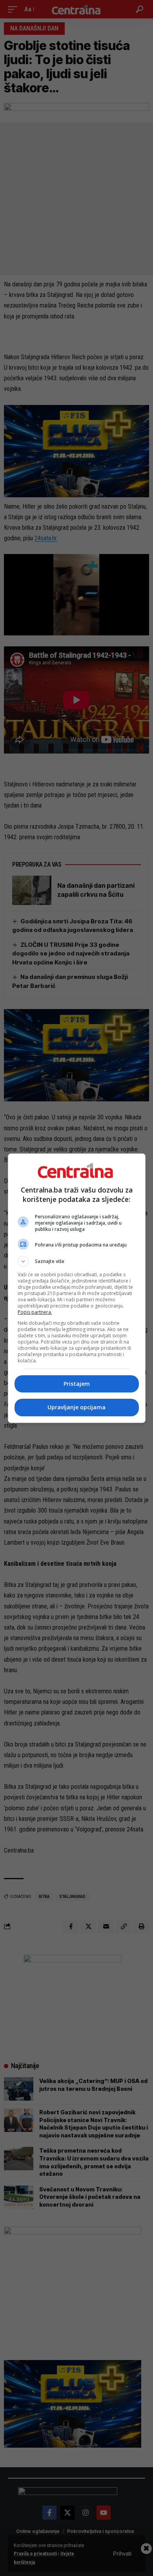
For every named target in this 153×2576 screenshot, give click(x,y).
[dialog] (77, 1288)
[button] (77, 1261)
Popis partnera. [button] (35, 1312)
